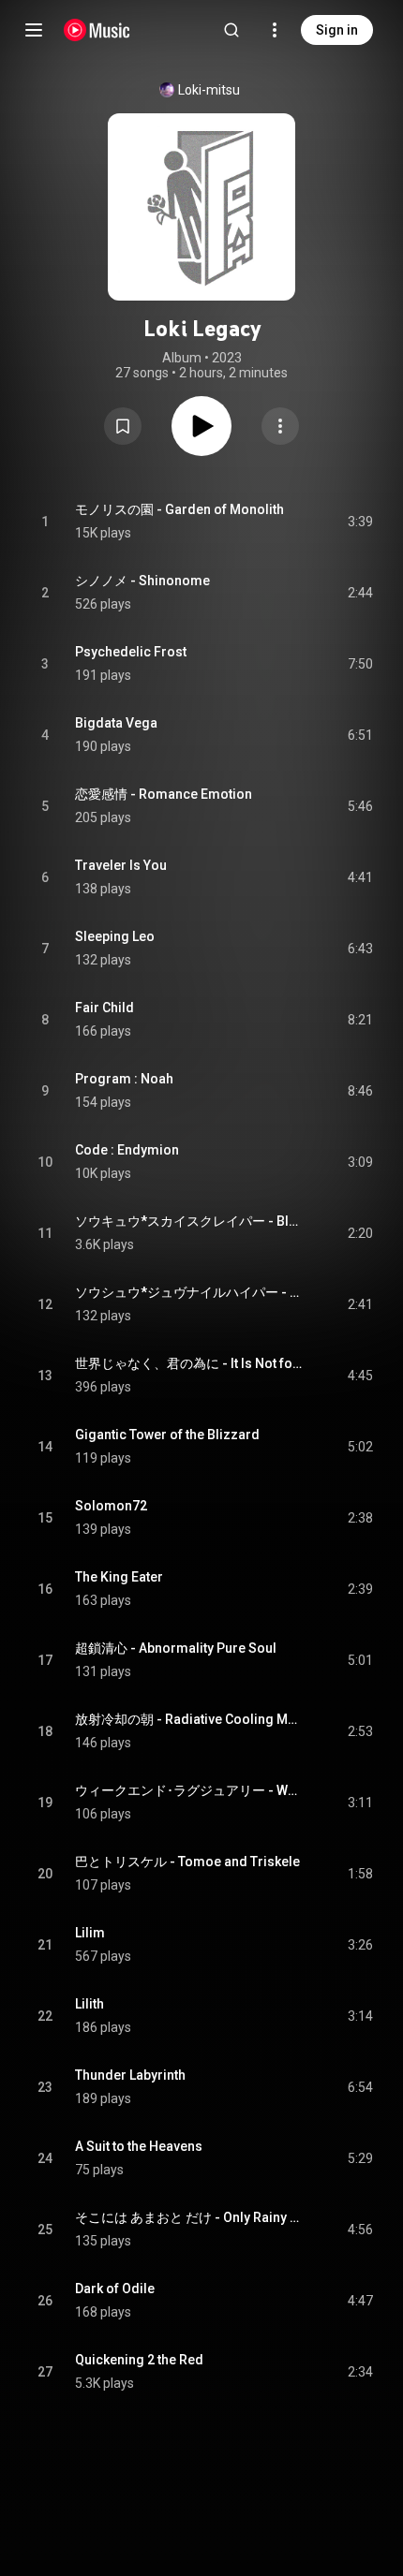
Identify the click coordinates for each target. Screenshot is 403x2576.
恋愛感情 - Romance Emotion (164, 794)
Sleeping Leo (115, 936)
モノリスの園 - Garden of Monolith (179, 509)
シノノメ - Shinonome (142, 581)
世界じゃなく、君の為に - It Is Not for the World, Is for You (190, 1363)
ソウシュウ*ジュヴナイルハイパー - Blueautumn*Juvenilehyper (190, 1292)
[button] (123, 426)
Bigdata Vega (116, 723)
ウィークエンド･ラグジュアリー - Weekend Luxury (190, 1790)
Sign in (337, 30)
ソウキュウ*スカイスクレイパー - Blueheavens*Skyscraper (190, 1221)
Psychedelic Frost (131, 652)
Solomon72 (111, 1506)
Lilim (90, 1933)
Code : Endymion (127, 1150)
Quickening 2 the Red (139, 2360)
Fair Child (104, 1008)
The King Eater (119, 1577)
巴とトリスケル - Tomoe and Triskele (187, 1862)
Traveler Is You (121, 865)
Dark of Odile (115, 2289)
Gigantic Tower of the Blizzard (167, 1435)
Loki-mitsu (209, 90)
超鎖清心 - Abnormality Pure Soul (176, 1648)
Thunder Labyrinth (130, 2075)
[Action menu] (280, 426)
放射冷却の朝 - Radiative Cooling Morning (190, 1719)
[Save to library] (123, 426)
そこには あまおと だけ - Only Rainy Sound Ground (190, 2217)
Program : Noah (124, 1079)
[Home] (97, 30)
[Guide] (34, 30)
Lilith (90, 2004)
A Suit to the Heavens (139, 2146)
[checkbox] (360, 522)
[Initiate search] (231, 30)
